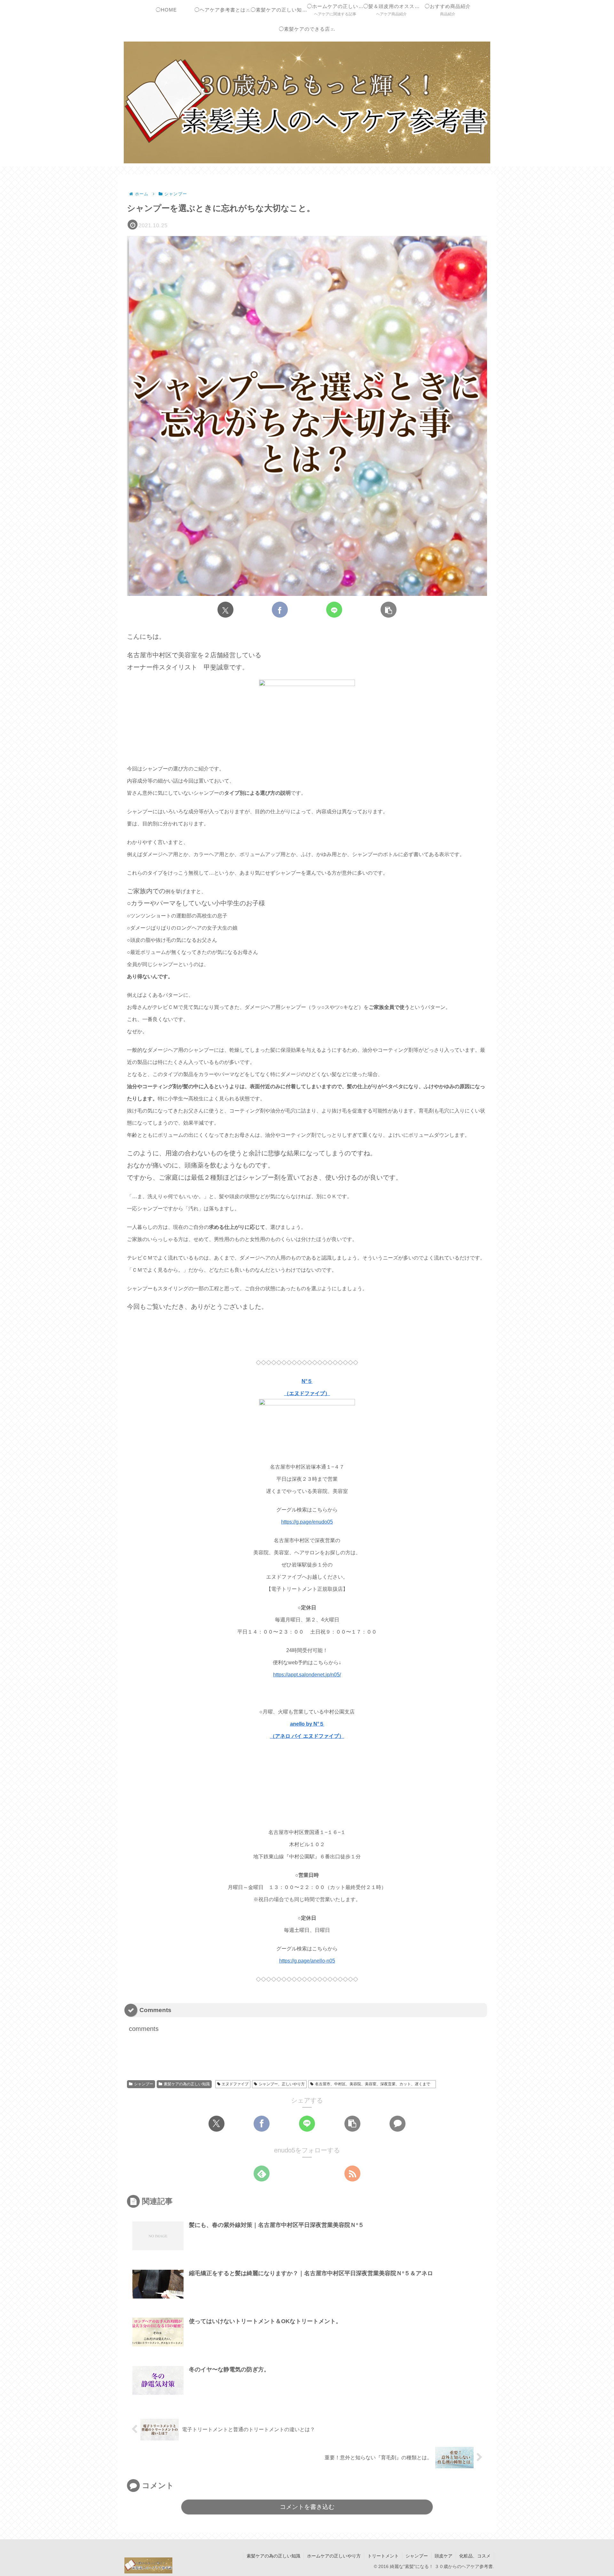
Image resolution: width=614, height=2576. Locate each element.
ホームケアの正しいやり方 (334, 2556)
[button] (389, 610)
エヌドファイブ (235, 2084)
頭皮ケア (444, 2556)
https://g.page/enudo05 (307, 1522)
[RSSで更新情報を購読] (352, 2174)
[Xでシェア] (225, 610)
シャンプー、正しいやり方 (282, 2084)
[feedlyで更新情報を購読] (262, 2174)
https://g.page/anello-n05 (307, 1961)
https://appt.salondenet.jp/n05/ (307, 1675)
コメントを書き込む (307, 2507)
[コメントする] (398, 2124)
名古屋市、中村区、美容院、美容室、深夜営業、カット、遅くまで (374, 2084)
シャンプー (144, 2084)
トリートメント (383, 2556)
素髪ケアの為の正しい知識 (187, 2084)
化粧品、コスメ (475, 2556)
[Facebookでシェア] (280, 610)
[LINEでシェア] (334, 610)
